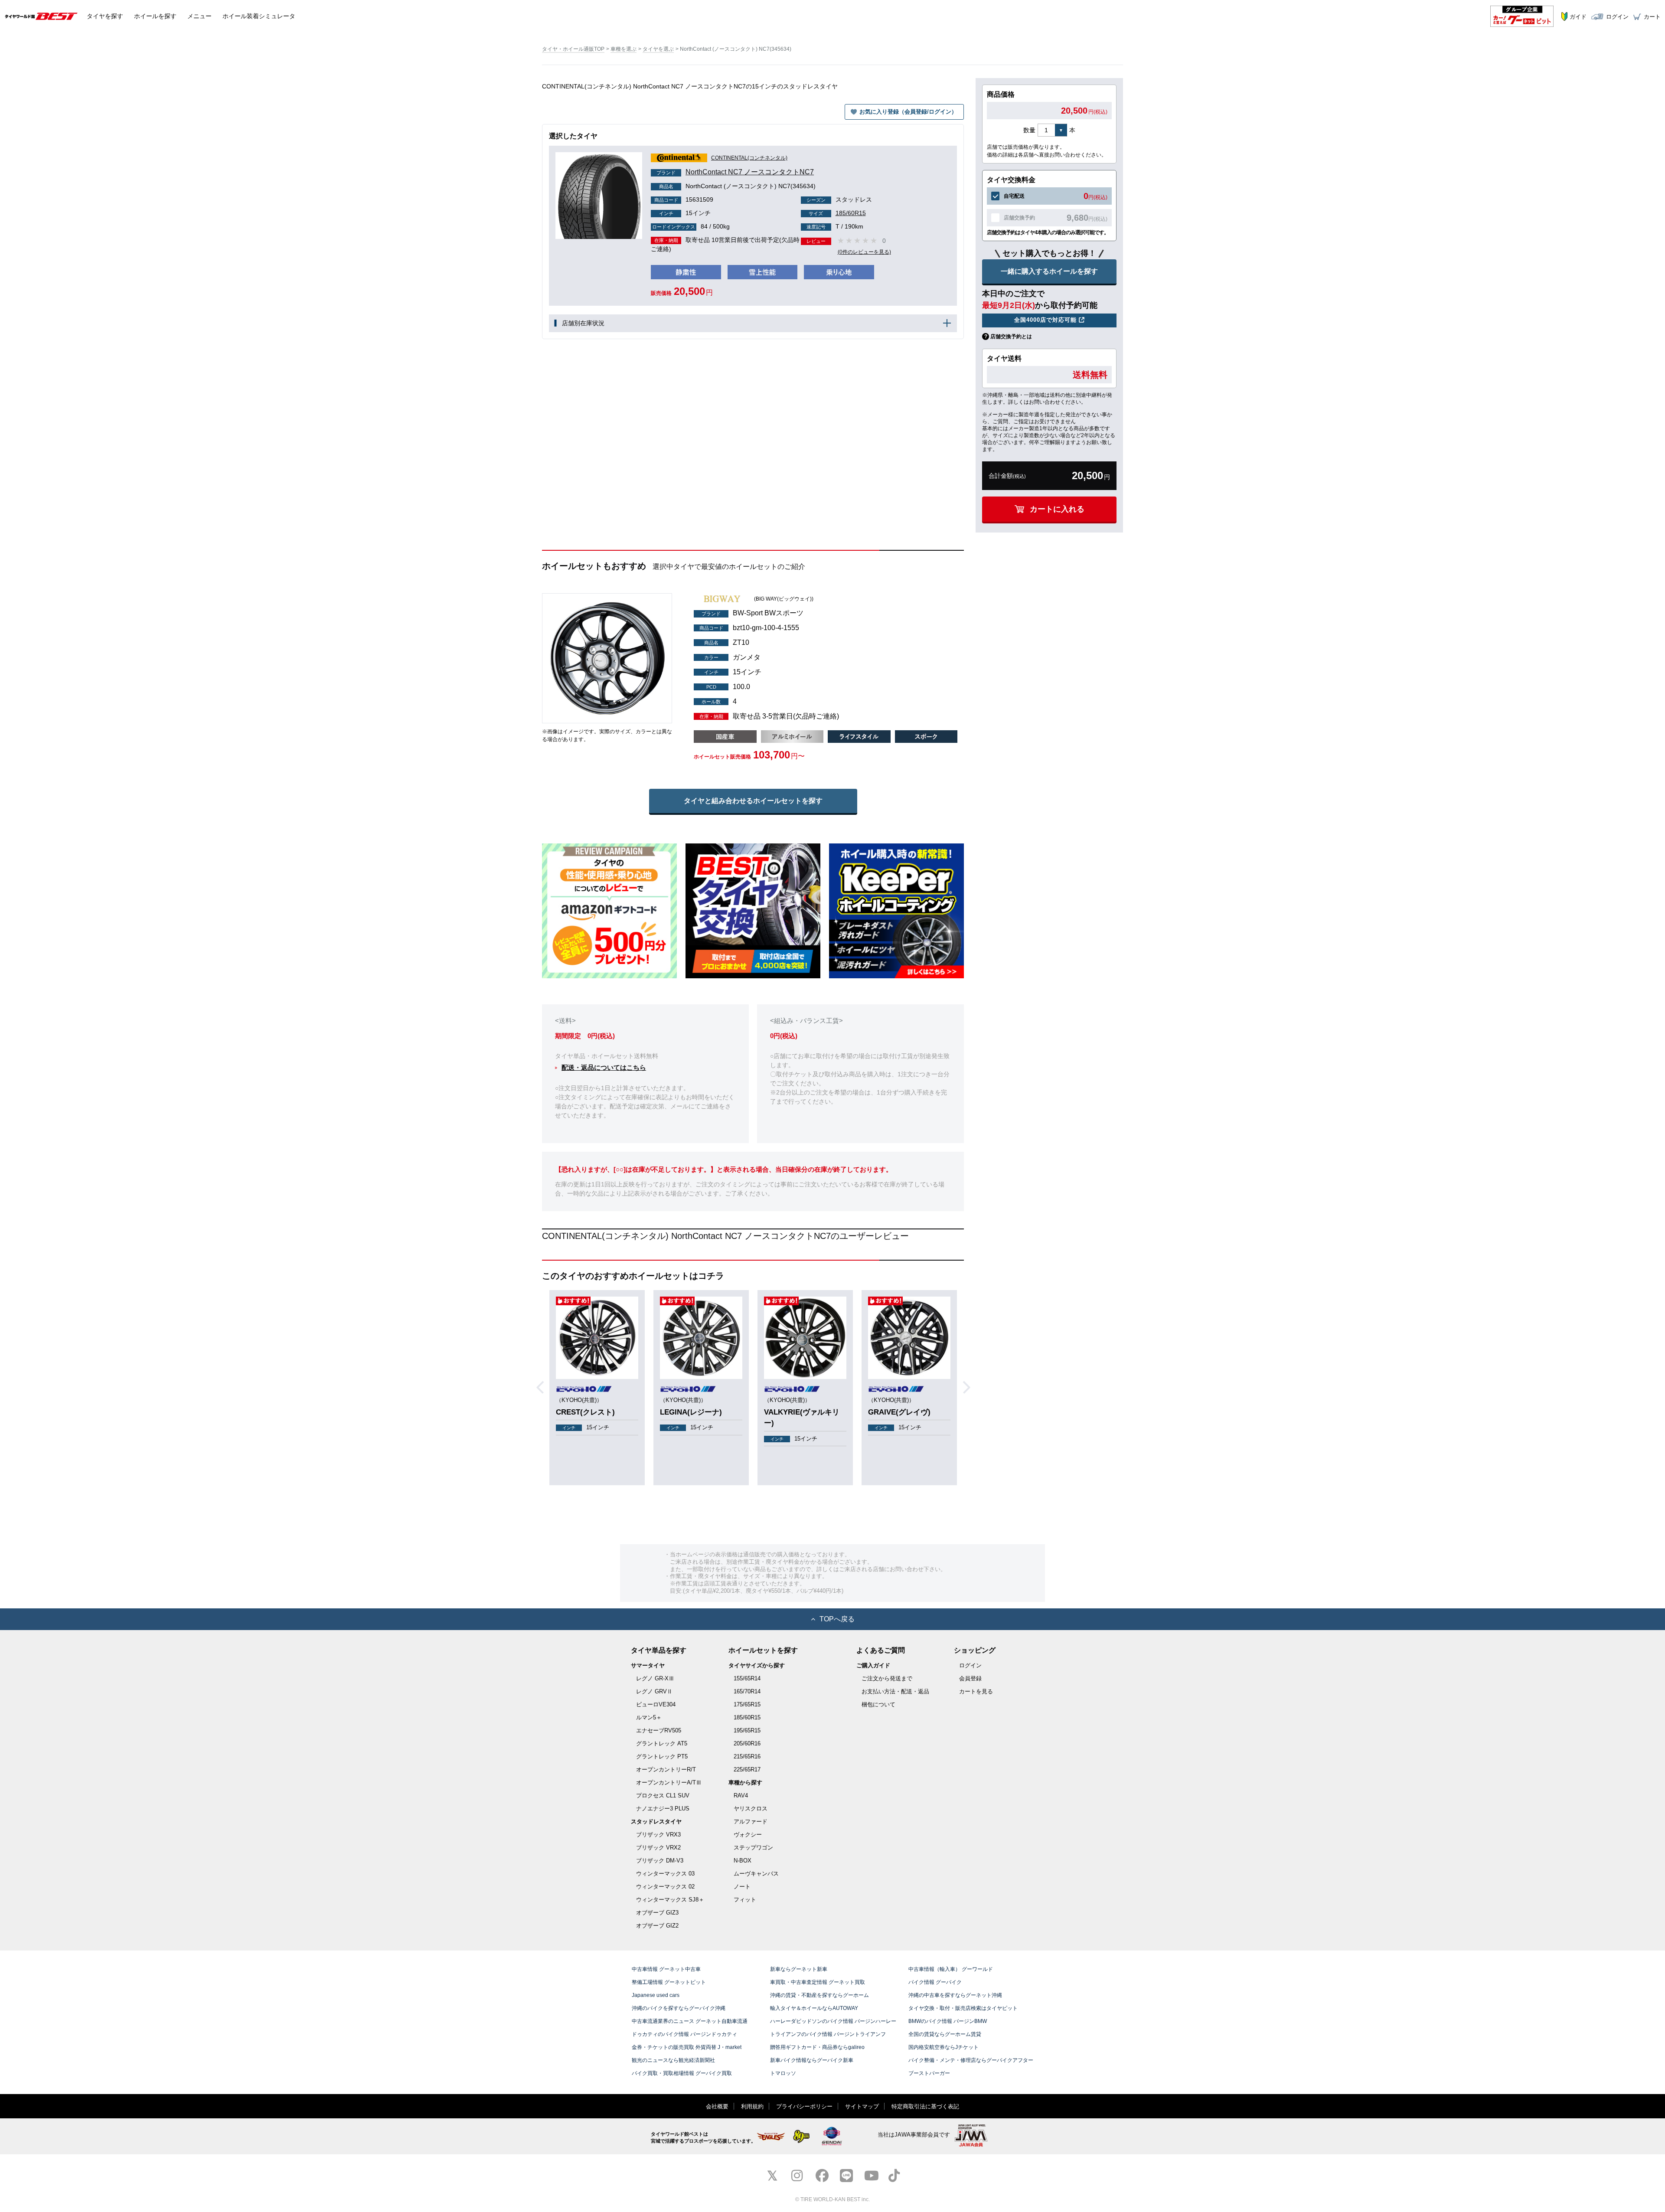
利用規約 (752, 2106)
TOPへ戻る (837, 1619)
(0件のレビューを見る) (864, 252)
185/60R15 (837, 213)
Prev (543, 1388)
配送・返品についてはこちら (604, 1067)
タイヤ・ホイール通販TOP (573, 49)
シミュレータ (259, 16)
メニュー (199, 16)
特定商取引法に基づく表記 (925, 2106)
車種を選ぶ (624, 49)
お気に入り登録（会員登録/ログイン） (908, 112)
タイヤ (105, 16)
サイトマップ (862, 2106)
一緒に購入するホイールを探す (1049, 271)
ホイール (155, 16)
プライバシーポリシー (804, 2106)
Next (970, 1388)
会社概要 (717, 2106)
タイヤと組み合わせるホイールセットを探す (753, 801)
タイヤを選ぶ (658, 49)
